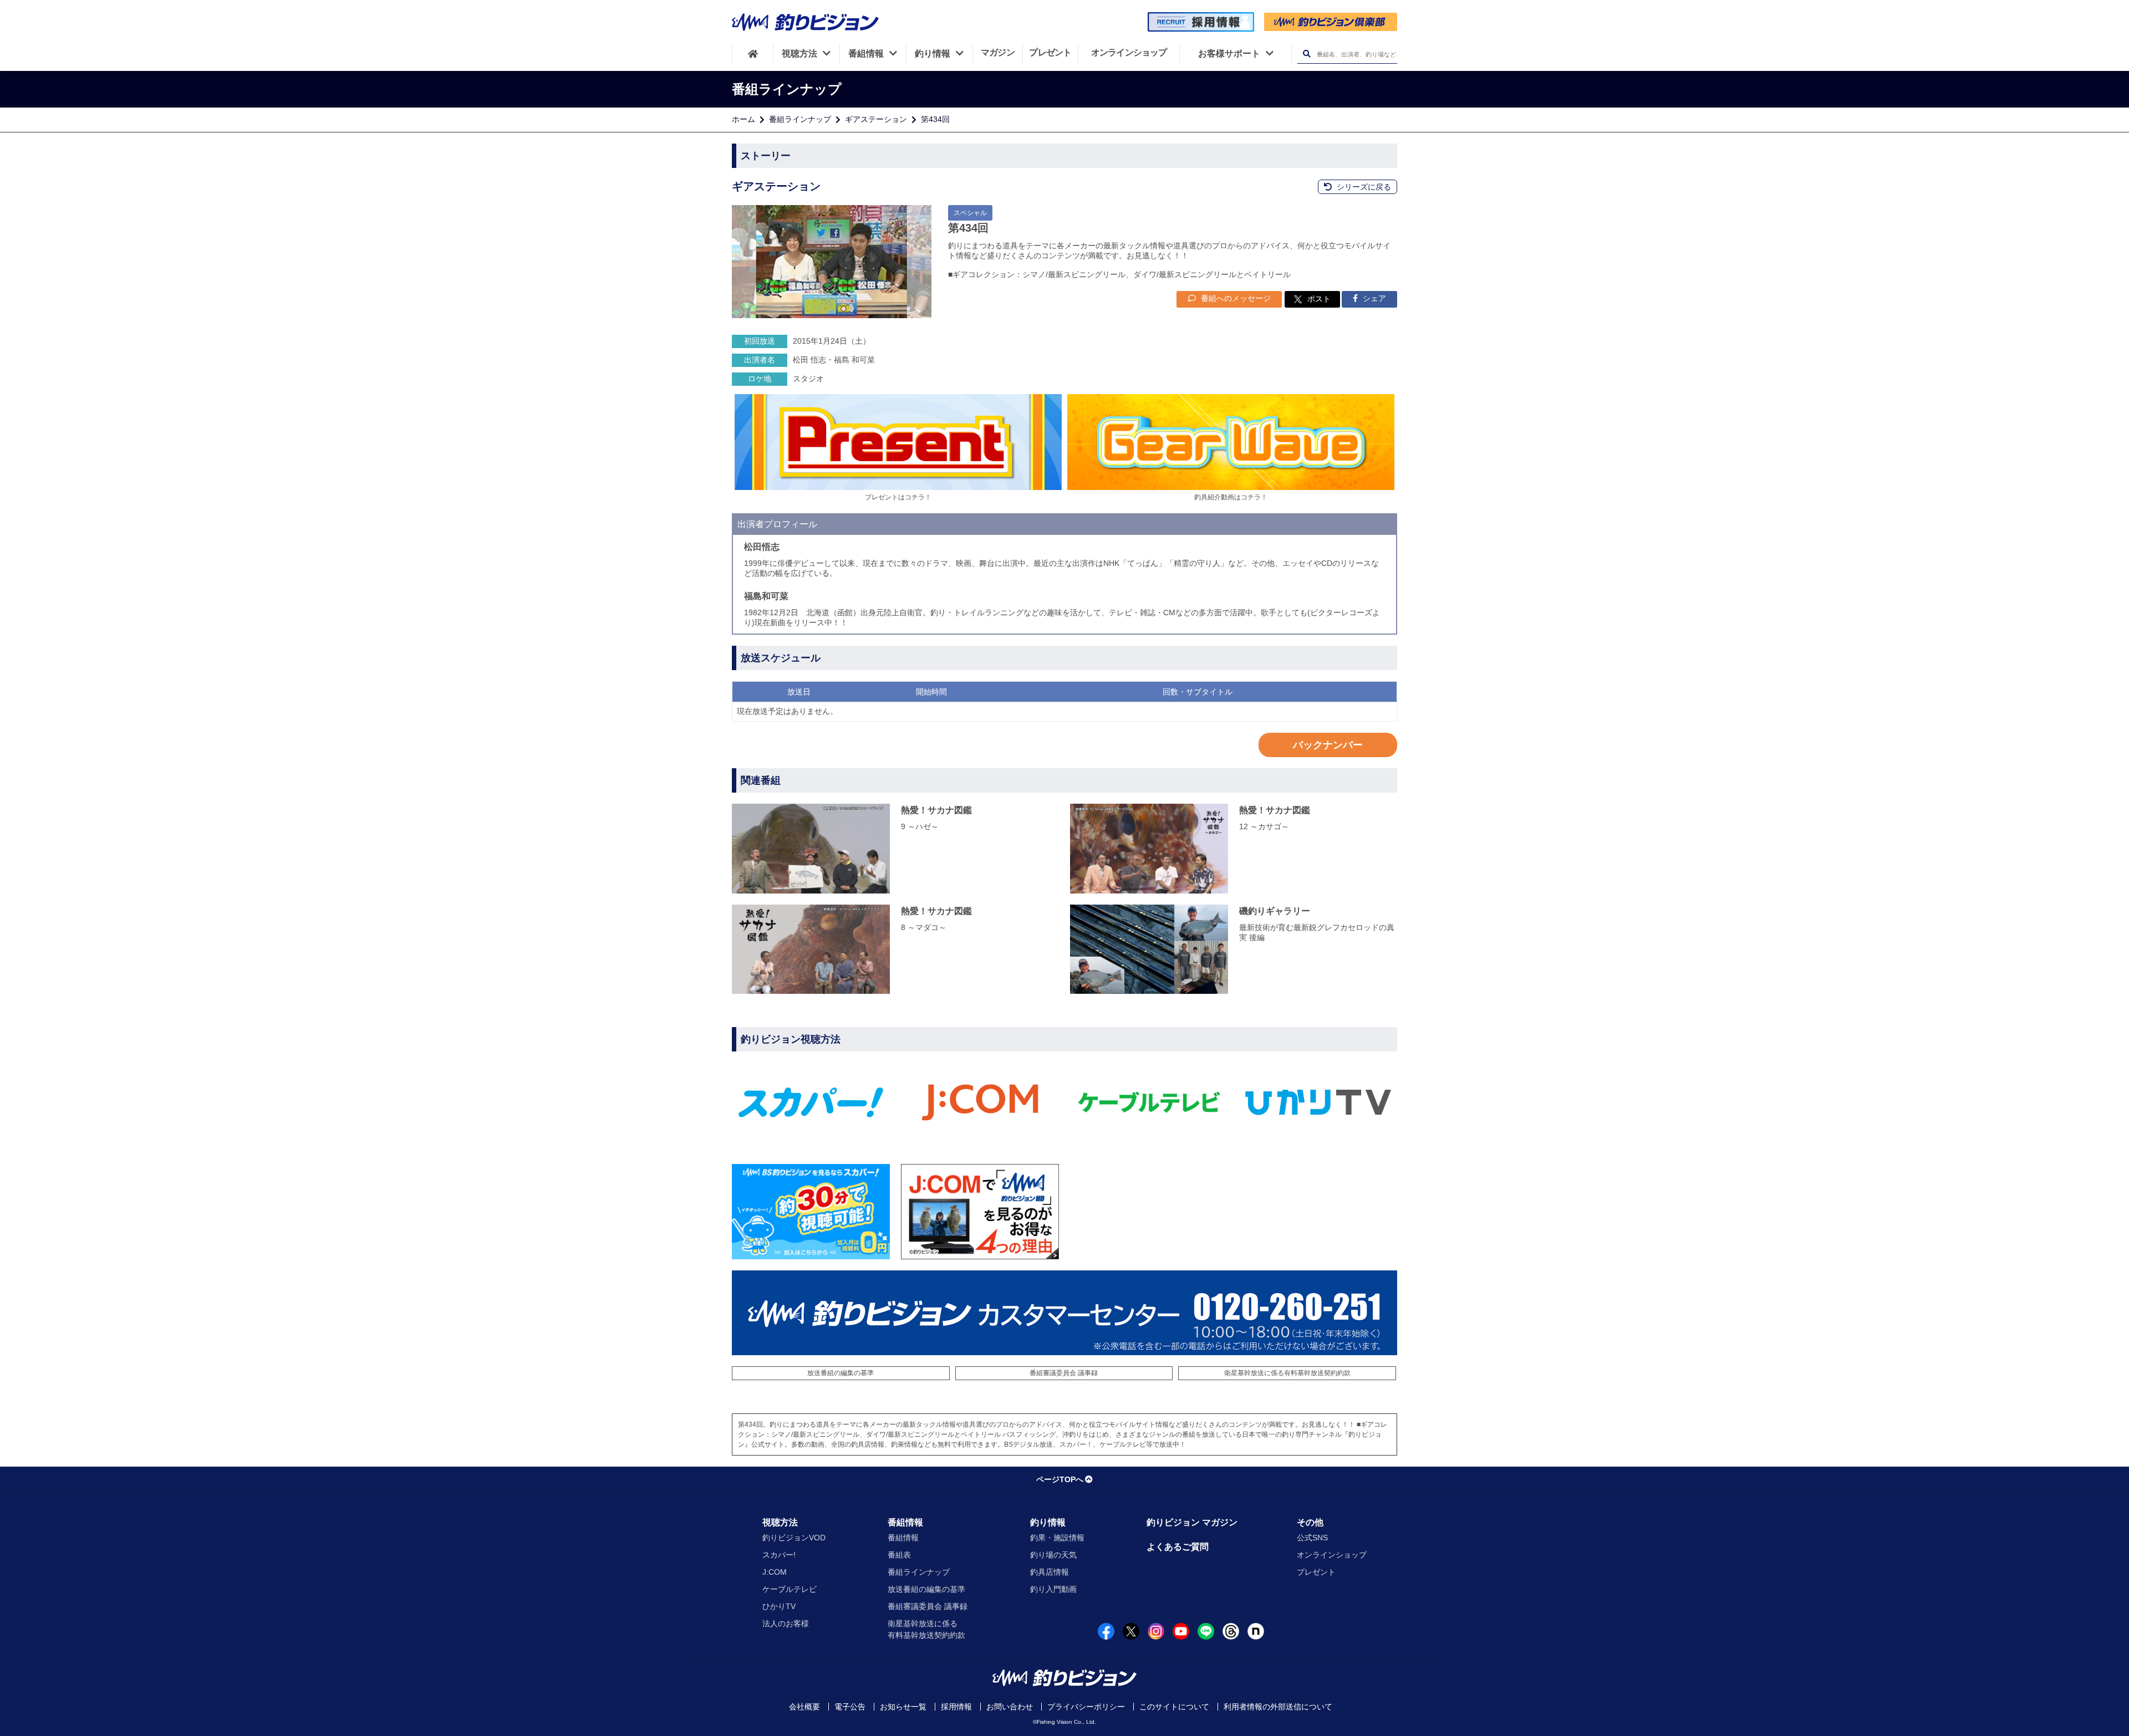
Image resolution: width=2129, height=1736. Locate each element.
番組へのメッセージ (1235, 298)
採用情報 (956, 1707)
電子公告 (850, 1707)
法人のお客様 (786, 1623)
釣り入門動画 (1053, 1589)
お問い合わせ (1010, 1707)
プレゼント (1316, 1572)
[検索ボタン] (1307, 54)
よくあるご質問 (1178, 1547)
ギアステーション (876, 119)
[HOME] (753, 54)
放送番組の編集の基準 (841, 1373)
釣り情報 (1048, 1522)
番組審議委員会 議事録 (1064, 1373)
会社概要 (804, 1707)
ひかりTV (779, 1606)
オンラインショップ (1332, 1555)
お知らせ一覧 (903, 1707)
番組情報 (905, 1522)
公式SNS (1312, 1538)
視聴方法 (780, 1522)
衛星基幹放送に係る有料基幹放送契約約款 (1287, 1373)
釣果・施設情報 (1057, 1538)
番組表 (899, 1555)
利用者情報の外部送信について (1278, 1707)
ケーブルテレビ (790, 1589)
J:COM (775, 1572)
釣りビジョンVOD (794, 1538)
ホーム (743, 119)
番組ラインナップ (800, 119)
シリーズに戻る (1363, 187)
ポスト (1319, 299)
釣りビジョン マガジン (1192, 1522)
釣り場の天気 (1053, 1555)
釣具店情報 (1050, 1572)
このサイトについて (1174, 1707)
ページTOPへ (1060, 1479)
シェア (1373, 298)
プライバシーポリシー (1086, 1707)
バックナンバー (1328, 745)
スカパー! (779, 1555)
